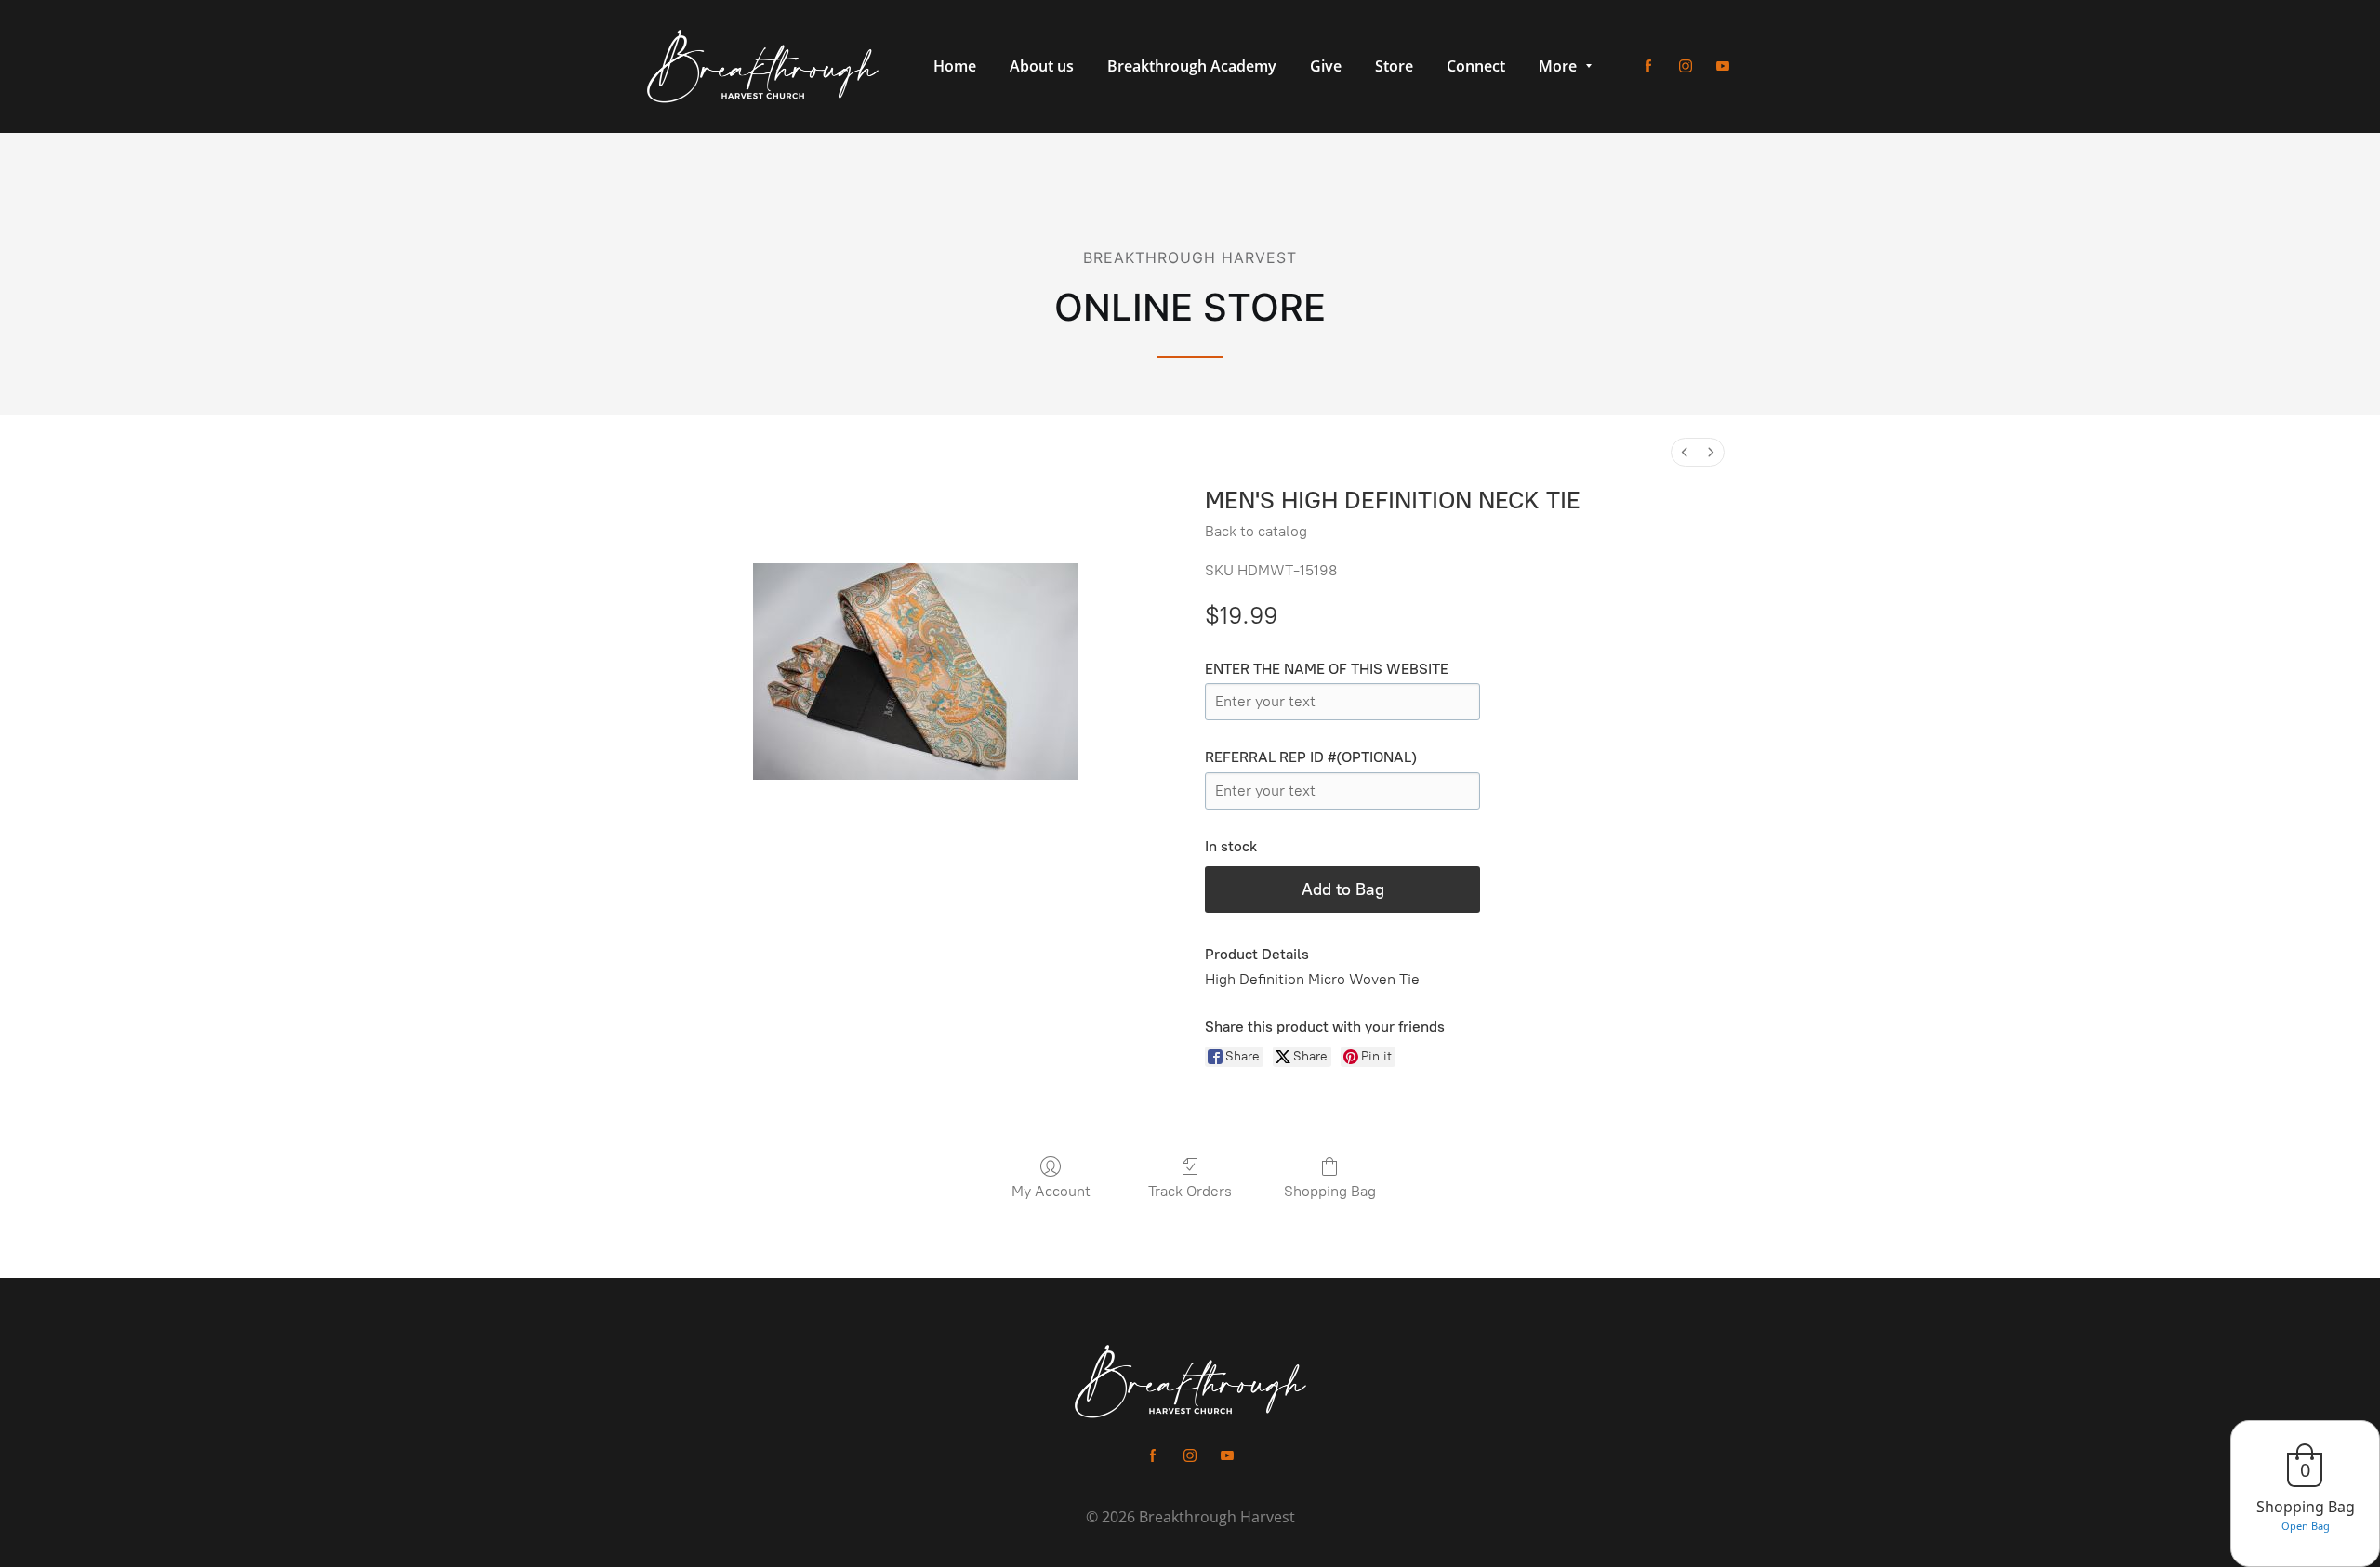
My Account (1051, 1191)
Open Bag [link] (2306, 1526)
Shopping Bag (1330, 1191)
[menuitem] (1685, 452)
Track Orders (1190, 1191)
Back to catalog (1256, 531)
